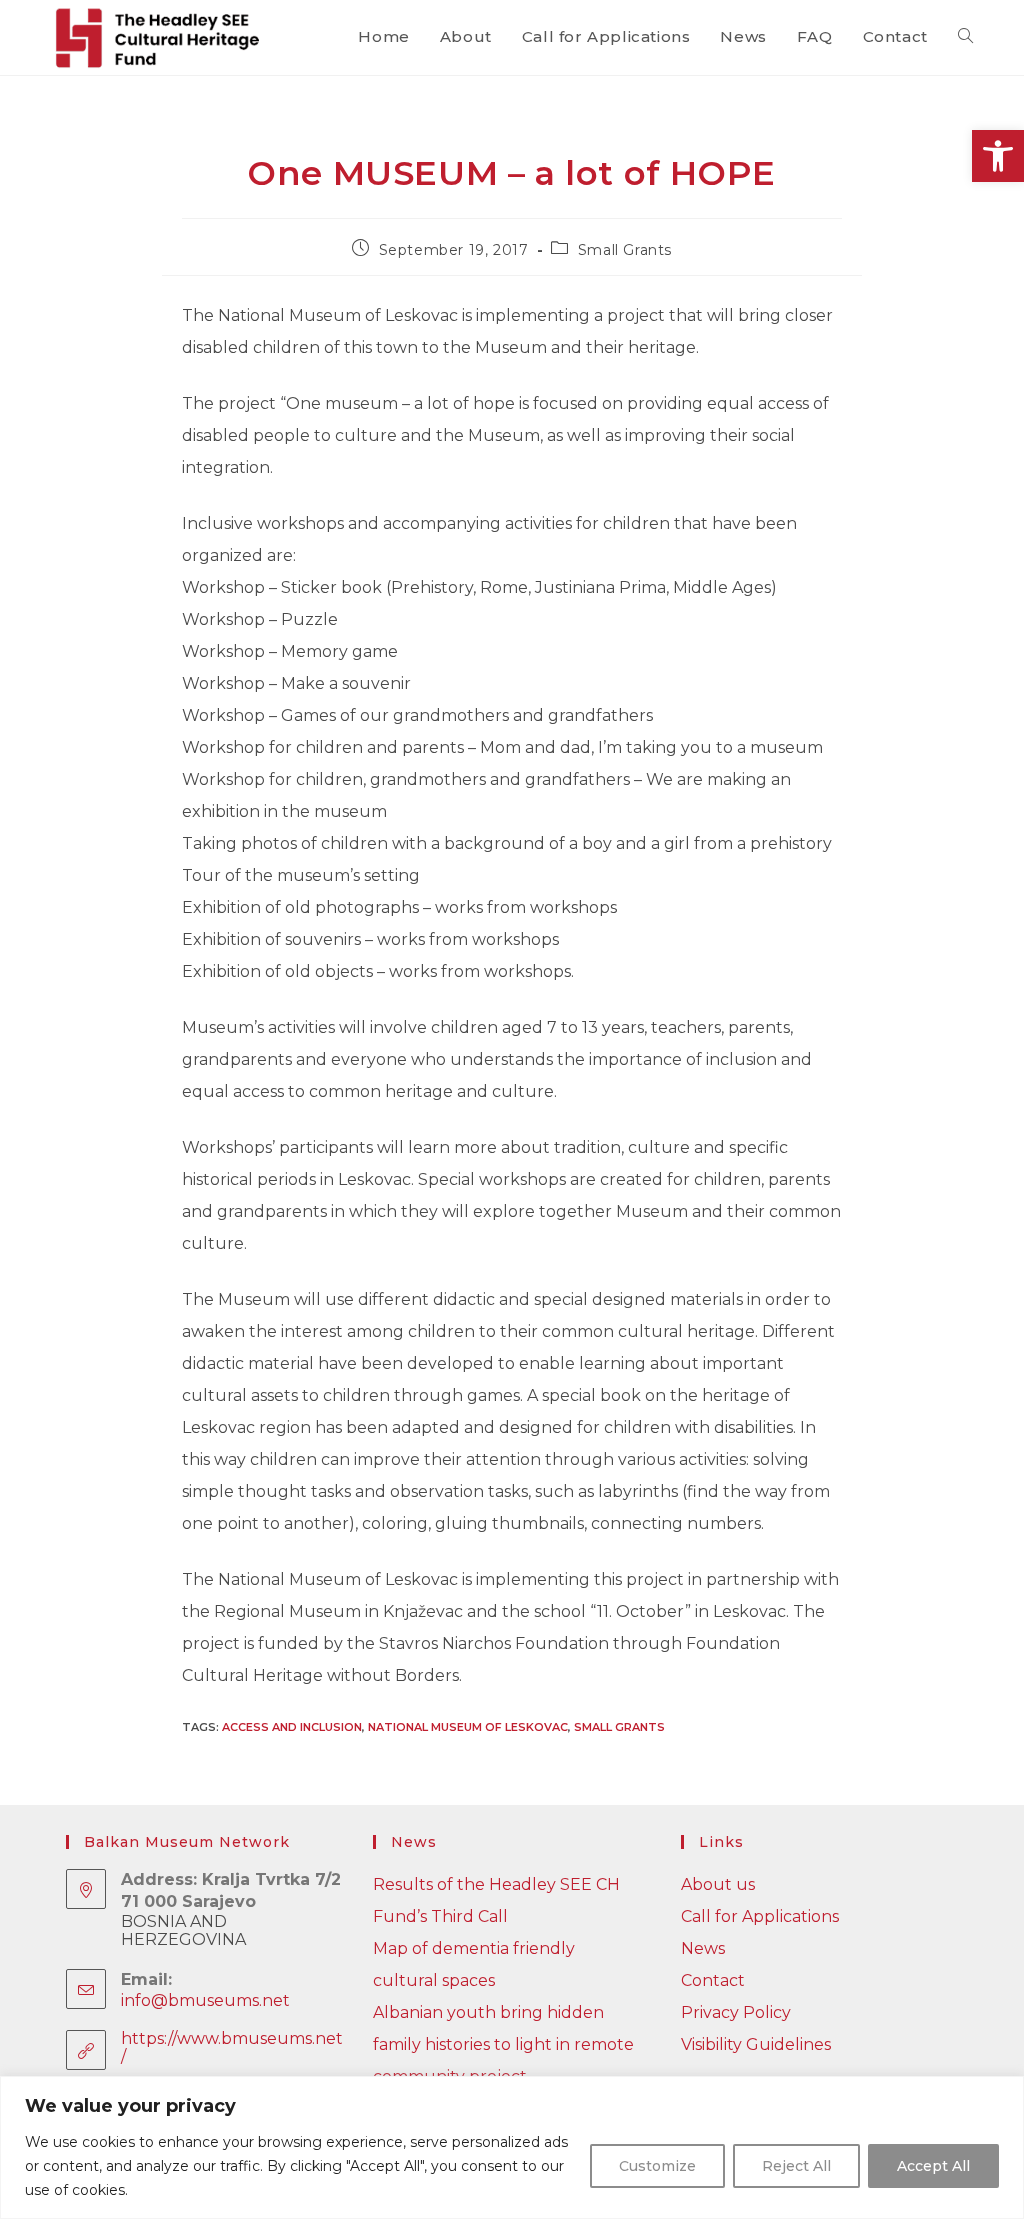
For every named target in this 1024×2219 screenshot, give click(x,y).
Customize (657, 2166)
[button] (998, 156)
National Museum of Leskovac (468, 1727)
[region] (512, 2147)
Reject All (796, 2166)
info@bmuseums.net (205, 2000)
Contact (713, 1980)
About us (718, 1884)
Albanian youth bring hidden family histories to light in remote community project (503, 2044)
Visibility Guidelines (756, 2044)
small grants (619, 1727)
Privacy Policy (736, 2012)
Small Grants (625, 250)
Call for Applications (760, 1916)
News (703, 1948)
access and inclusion (292, 1727)
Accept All (933, 2166)
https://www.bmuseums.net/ (232, 2047)
